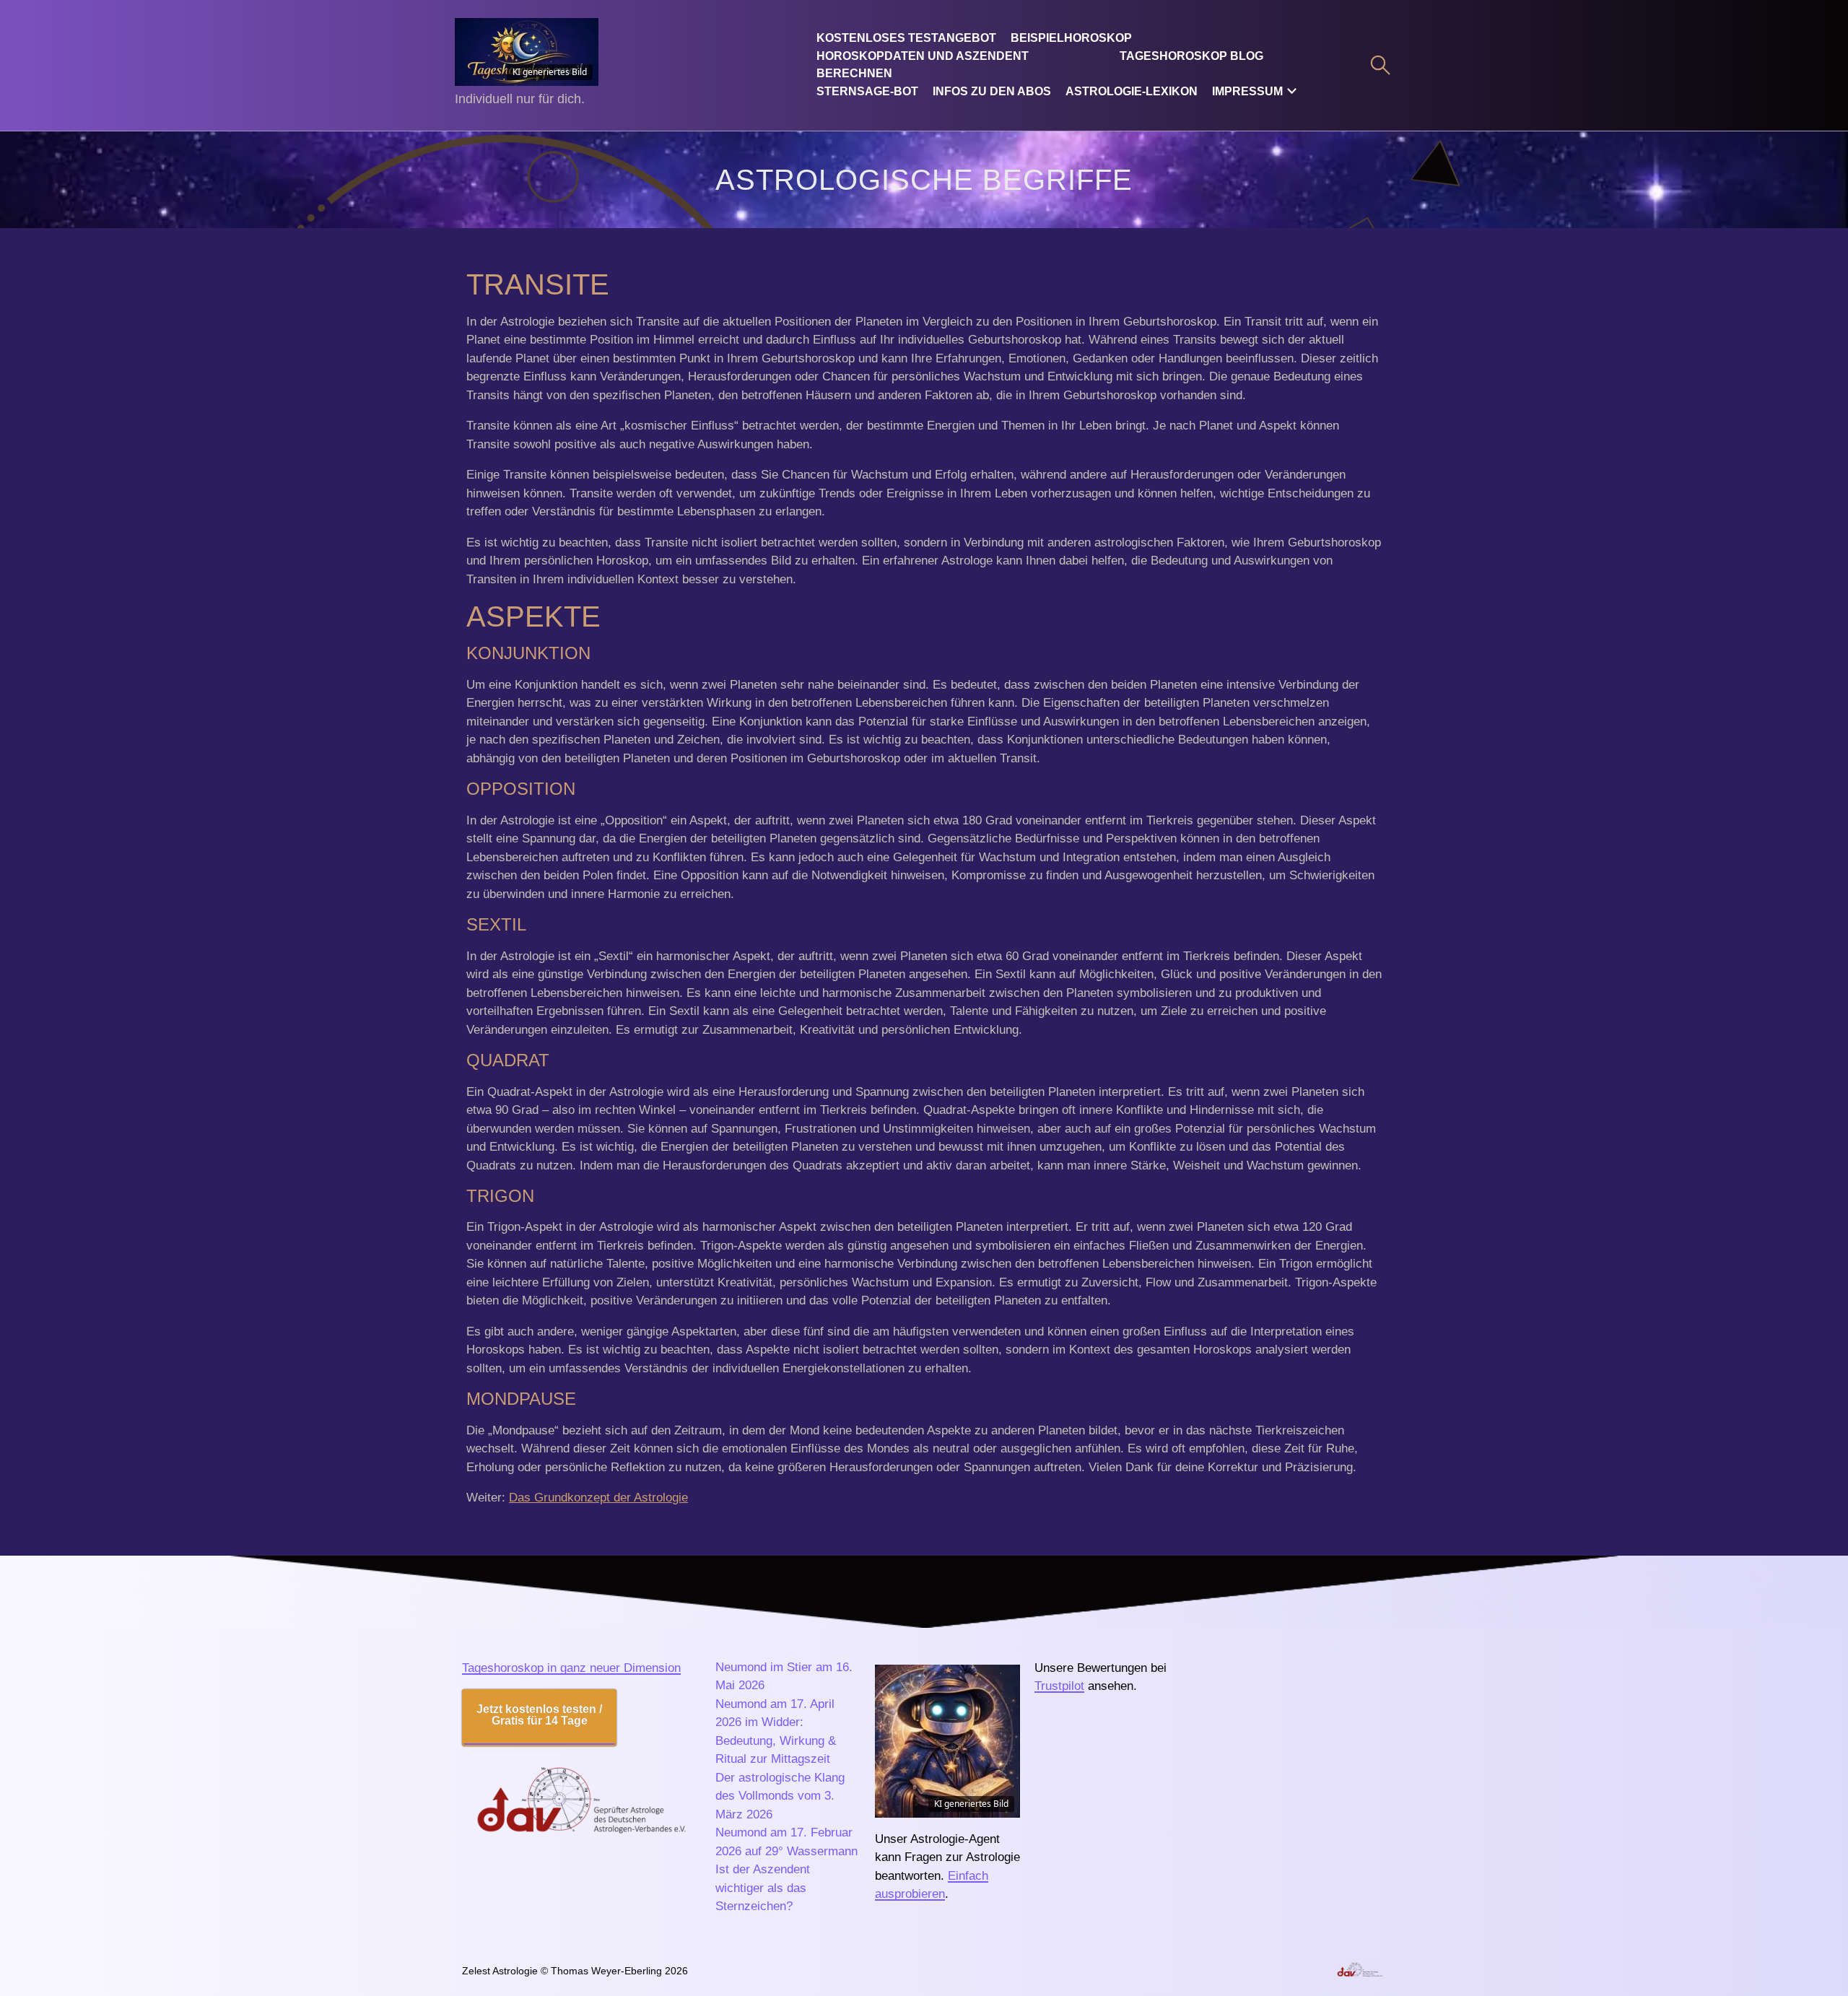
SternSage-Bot (867, 91)
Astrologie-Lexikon (1132, 91)
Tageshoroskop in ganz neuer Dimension (571, 1668)
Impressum (1247, 91)
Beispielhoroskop (1071, 38)
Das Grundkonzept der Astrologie (598, 1498)
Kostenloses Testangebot (906, 38)
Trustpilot (1059, 1686)
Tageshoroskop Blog (1191, 56)
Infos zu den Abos (992, 91)
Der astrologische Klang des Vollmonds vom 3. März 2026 (780, 1796)
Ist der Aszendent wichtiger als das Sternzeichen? (763, 1888)
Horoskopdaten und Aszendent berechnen (923, 65)
